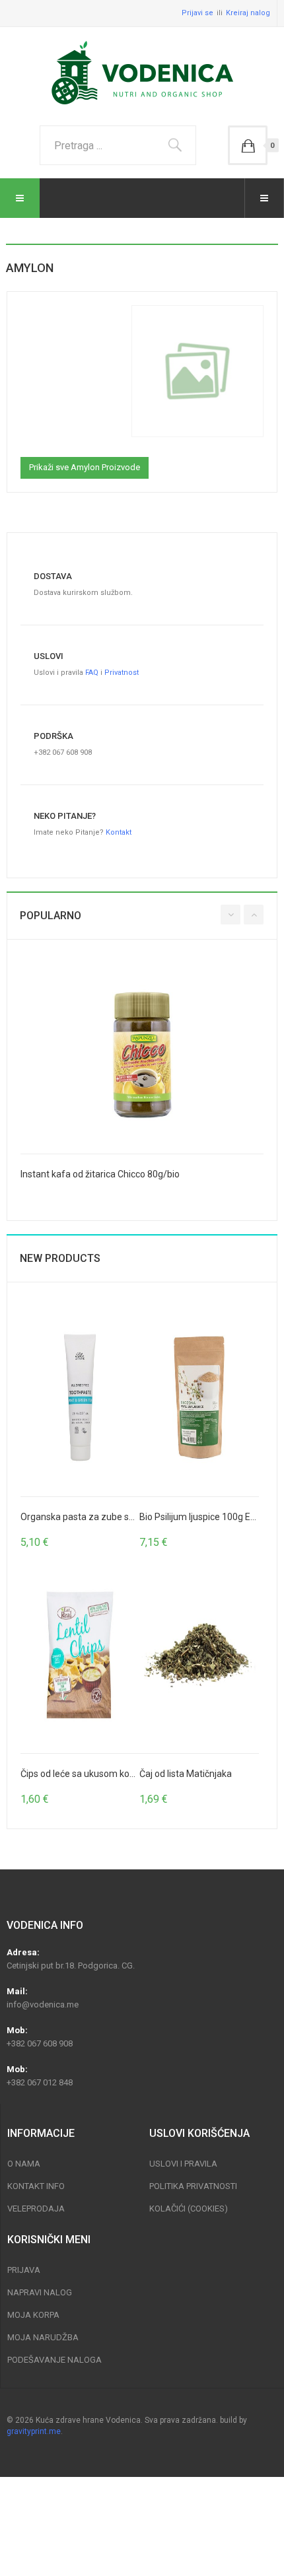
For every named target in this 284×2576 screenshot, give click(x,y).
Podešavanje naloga (54, 2360)
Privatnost (122, 673)
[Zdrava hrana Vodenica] (142, 73)
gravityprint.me (34, 2431)
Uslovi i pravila (183, 2164)
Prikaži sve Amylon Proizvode (85, 467)
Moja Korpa (33, 2315)
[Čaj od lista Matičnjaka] (199, 1655)
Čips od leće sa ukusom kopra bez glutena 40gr (118, 1774)
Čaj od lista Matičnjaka (186, 1774)
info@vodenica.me (43, 2004)
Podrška (53, 736)
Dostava (53, 576)
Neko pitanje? (65, 816)
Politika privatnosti (193, 2186)
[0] (248, 145)
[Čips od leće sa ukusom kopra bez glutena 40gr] (80, 1655)
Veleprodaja (36, 2209)
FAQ (92, 673)
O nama (24, 2164)
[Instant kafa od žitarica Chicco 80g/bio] (142, 1055)
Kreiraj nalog (248, 13)
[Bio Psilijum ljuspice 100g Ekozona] (199, 1398)
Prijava (24, 2270)
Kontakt (119, 832)
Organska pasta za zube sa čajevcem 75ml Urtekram (131, 1517)
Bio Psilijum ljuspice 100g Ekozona (210, 1517)
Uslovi (49, 656)
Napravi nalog (40, 2292)
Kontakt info (36, 2186)
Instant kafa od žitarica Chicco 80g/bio (100, 1174)
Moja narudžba (43, 2337)
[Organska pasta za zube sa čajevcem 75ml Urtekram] (80, 1398)
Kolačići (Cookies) (189, 2209)
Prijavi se (197, 13)
